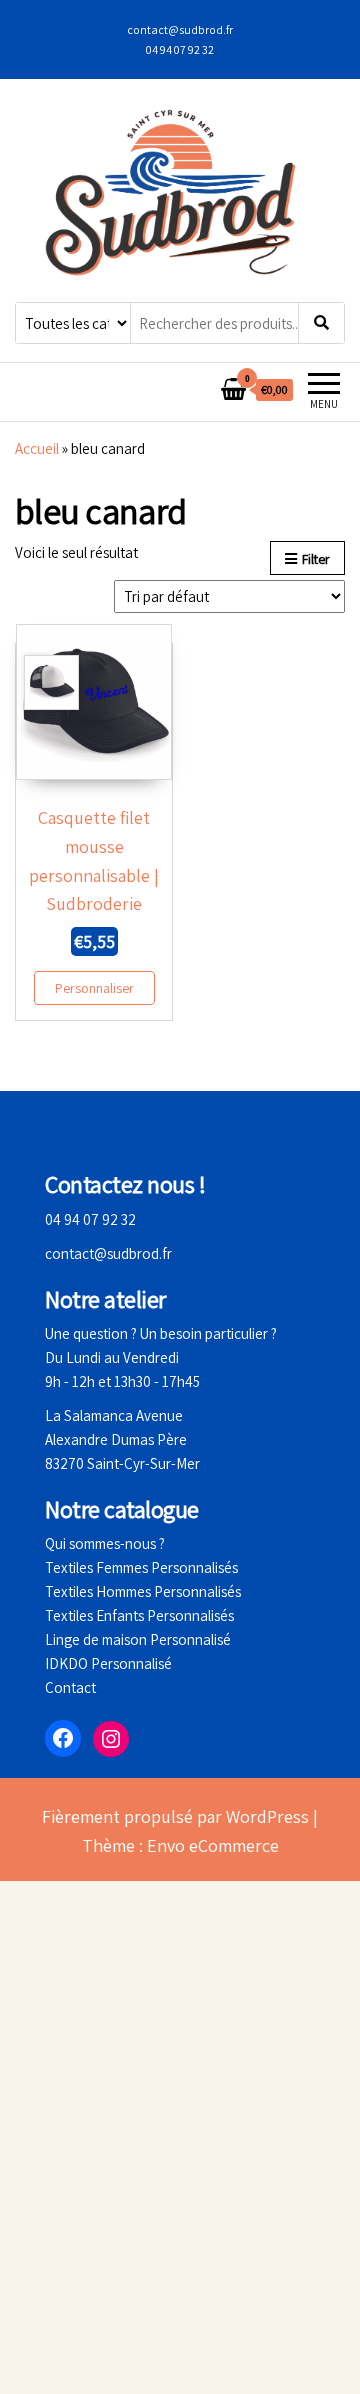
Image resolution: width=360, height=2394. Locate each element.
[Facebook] (63, 1738)
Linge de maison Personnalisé (138, 1639)
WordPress (267, 1816)
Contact (70, 1687)
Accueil (37, 448)
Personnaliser (94, 988)
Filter (316, 559)
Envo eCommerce (213, 1845)
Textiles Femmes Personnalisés (141, 1567)
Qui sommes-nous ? (105, 1543)
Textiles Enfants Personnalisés (139, 1615)
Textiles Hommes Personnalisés (143, 1591)
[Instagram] (111, 1739)
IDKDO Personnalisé (108, 1663)
